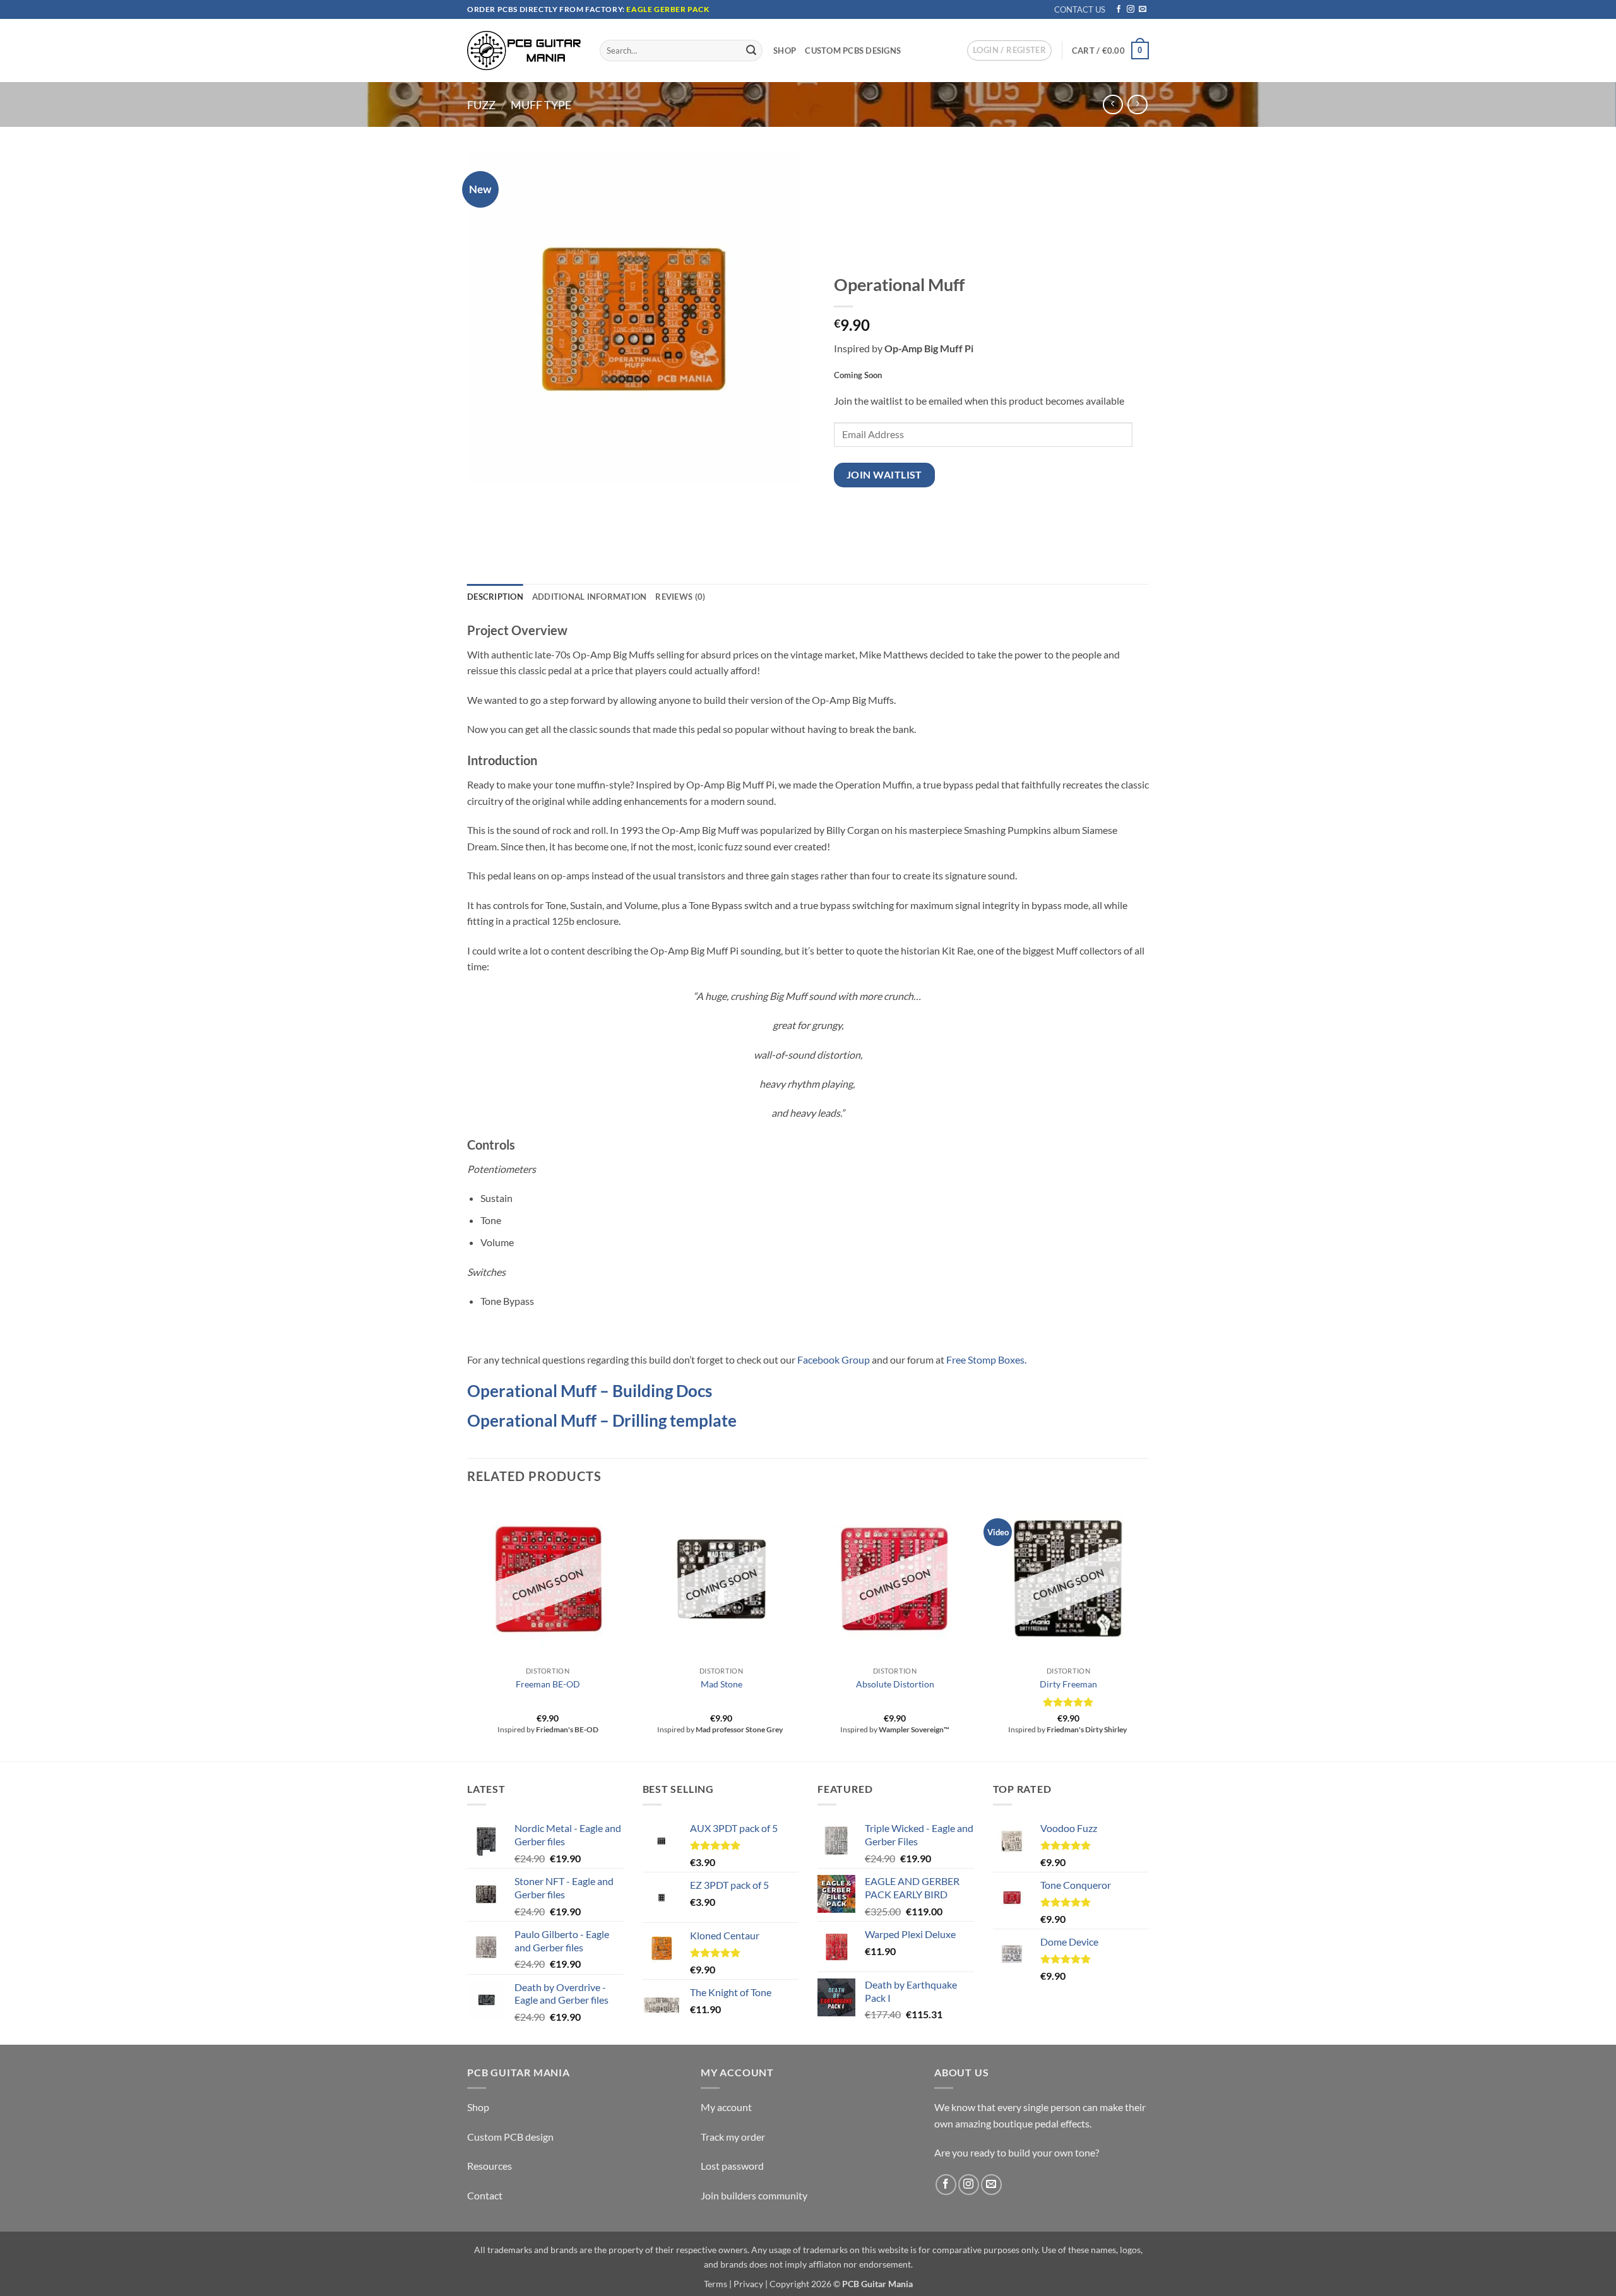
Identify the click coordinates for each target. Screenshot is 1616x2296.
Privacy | (751, 2284)
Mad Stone (722, 1684)
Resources (490, 2166)
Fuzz (481, 105)
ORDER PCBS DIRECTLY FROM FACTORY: (547, 9)
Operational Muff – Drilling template (602, 1420)
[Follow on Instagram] (1131, 9)
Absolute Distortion (895, 1684)
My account (726, 2107)
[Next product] (1113, 104)
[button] (1009, 51)
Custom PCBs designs (853, 51)
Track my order (733, 2137)
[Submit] (751, 51)
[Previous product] (1137, 104)
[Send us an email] (1143, 9)
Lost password (732, 2166)
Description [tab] (495, 597)
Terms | (718, 2284)
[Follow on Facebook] (1119, 9)
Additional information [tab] (590, 597)
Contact (485, 2195)
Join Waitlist (884, 475)
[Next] (1148, 1629)
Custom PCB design (510, 2137)
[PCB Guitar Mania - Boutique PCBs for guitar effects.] (524, 50)
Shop (785, 51)
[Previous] (468, 1629)
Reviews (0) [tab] (680, 597)
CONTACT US (1080, 9)
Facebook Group (834, 1359)
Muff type (541, 105)
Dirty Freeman (1068, 1684)
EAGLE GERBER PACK (668, 9)
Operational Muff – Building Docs (590, 1391)
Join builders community (754, 2195)
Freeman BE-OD (548, 1684)
